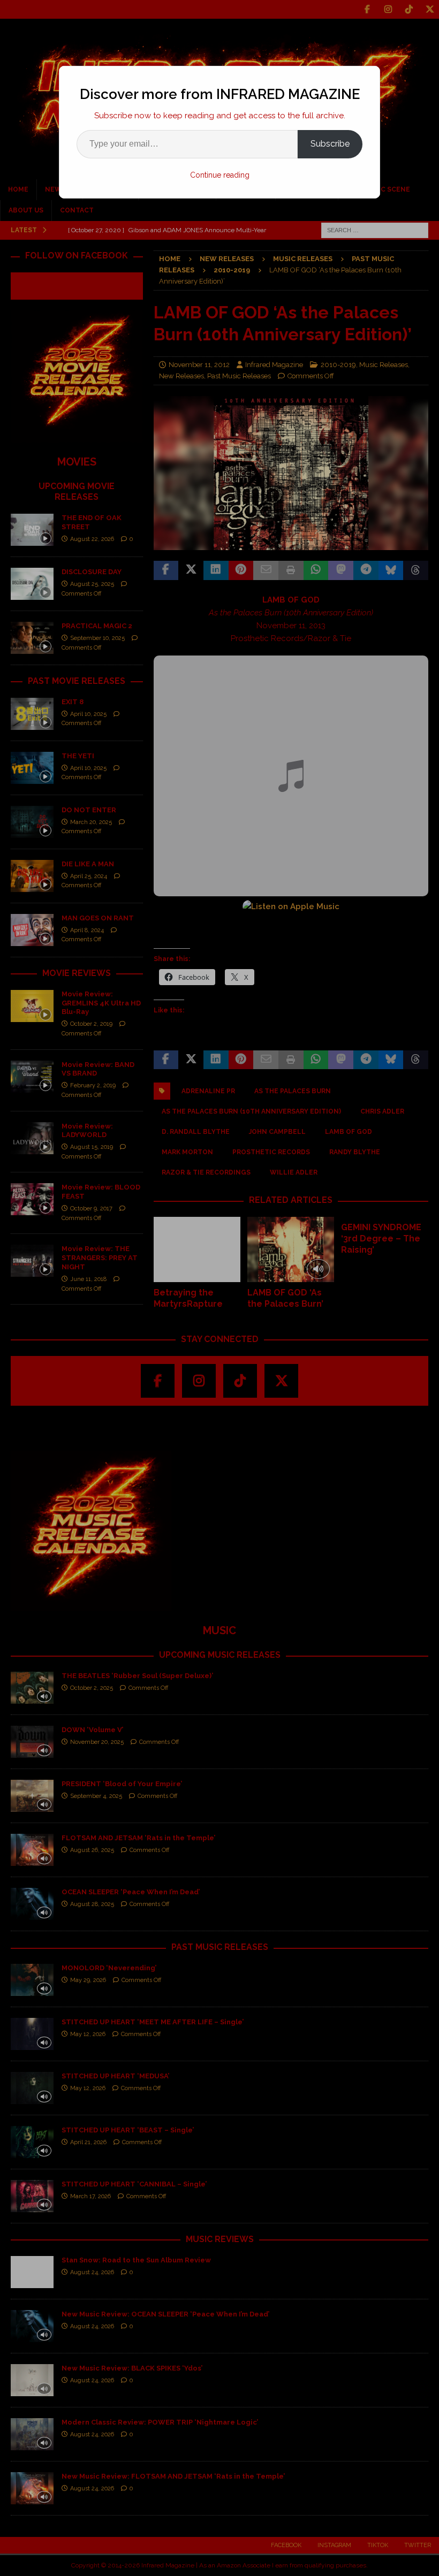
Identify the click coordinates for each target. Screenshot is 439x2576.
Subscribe (330, 144)
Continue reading (220, 175)
